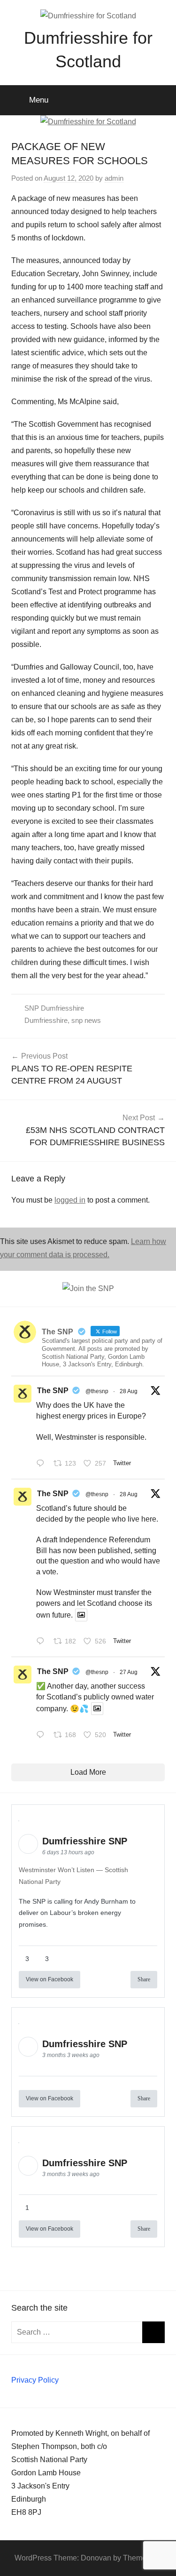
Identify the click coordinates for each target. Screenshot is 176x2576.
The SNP (53, 1391)
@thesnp (97, 1391)
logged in (70, 1200)
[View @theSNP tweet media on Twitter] (81, 1615)
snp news (86, 1020)
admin (114, 178)
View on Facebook (50, 1979)
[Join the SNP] (88, 1288)
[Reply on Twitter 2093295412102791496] (42, 1642)
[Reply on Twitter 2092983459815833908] (42, 1736)
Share (144, 1979)
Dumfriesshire (46, 1020)
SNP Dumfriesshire (54, 1008)
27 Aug (129, 1672)
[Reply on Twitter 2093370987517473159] (42, 1464)
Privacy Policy (35, 2380)
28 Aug (129, 1391)
